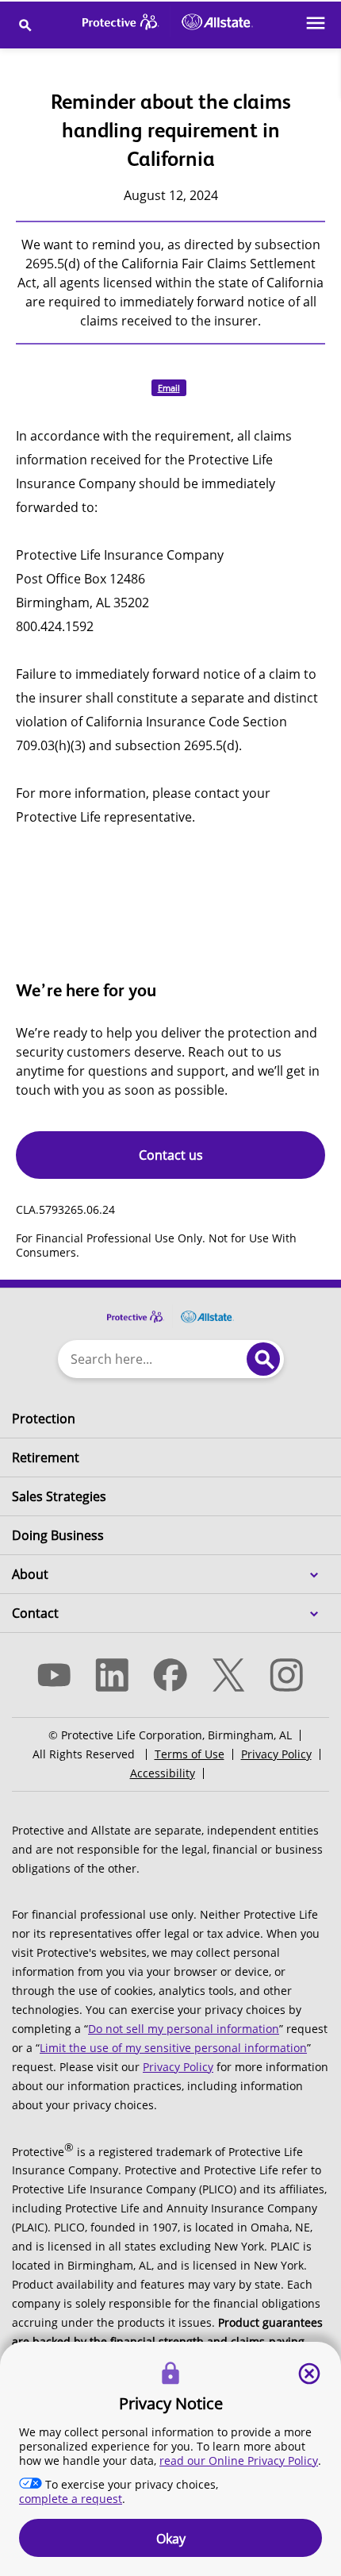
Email (169, 388)
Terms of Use (190, 1754)
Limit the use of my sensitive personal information (173, 2048)
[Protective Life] (168, 25)
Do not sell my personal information (184, 2029)
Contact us (171, 1155)
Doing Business (58, 1535)
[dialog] (170, 2459)
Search (263, 1359)
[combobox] (149, 1359)
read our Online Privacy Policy (239, 2460)
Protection (44, 1419)
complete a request (71, 2499)
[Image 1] (170, 1308)
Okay (171, 2539)
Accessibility (163, 1773)
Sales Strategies (59, 1496)
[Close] (309, 2374)
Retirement (46, 1457)
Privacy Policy (276, 1754)
